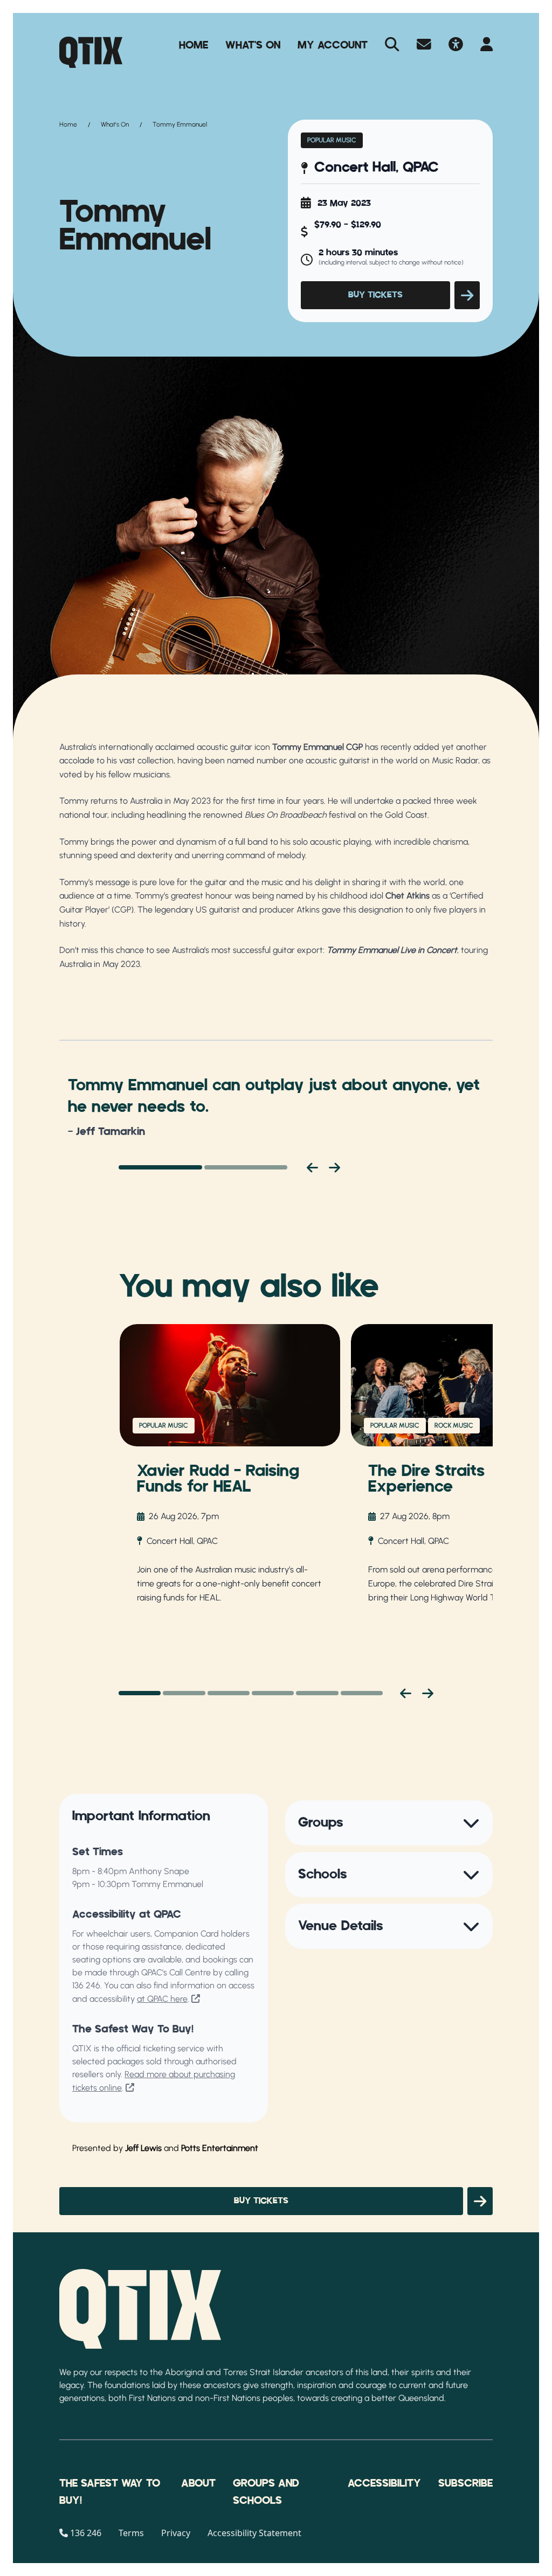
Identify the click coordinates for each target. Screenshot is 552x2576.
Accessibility (384, 2483)
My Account (333, 45)
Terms (131, 2533)
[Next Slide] (428, 1693)
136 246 (86, 1985)
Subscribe (465, 2483)
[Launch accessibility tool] (456, 45)
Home (194, 45)
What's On (253, 45)
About (198, 2483)
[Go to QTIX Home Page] (91, 52)
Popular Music (332, 140)
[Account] (487, 45)
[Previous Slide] (406, 1693)
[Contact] (424, 45)
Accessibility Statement (254, 2533)
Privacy (176, 2533)
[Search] (392, 45)
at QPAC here (162, 1999)
